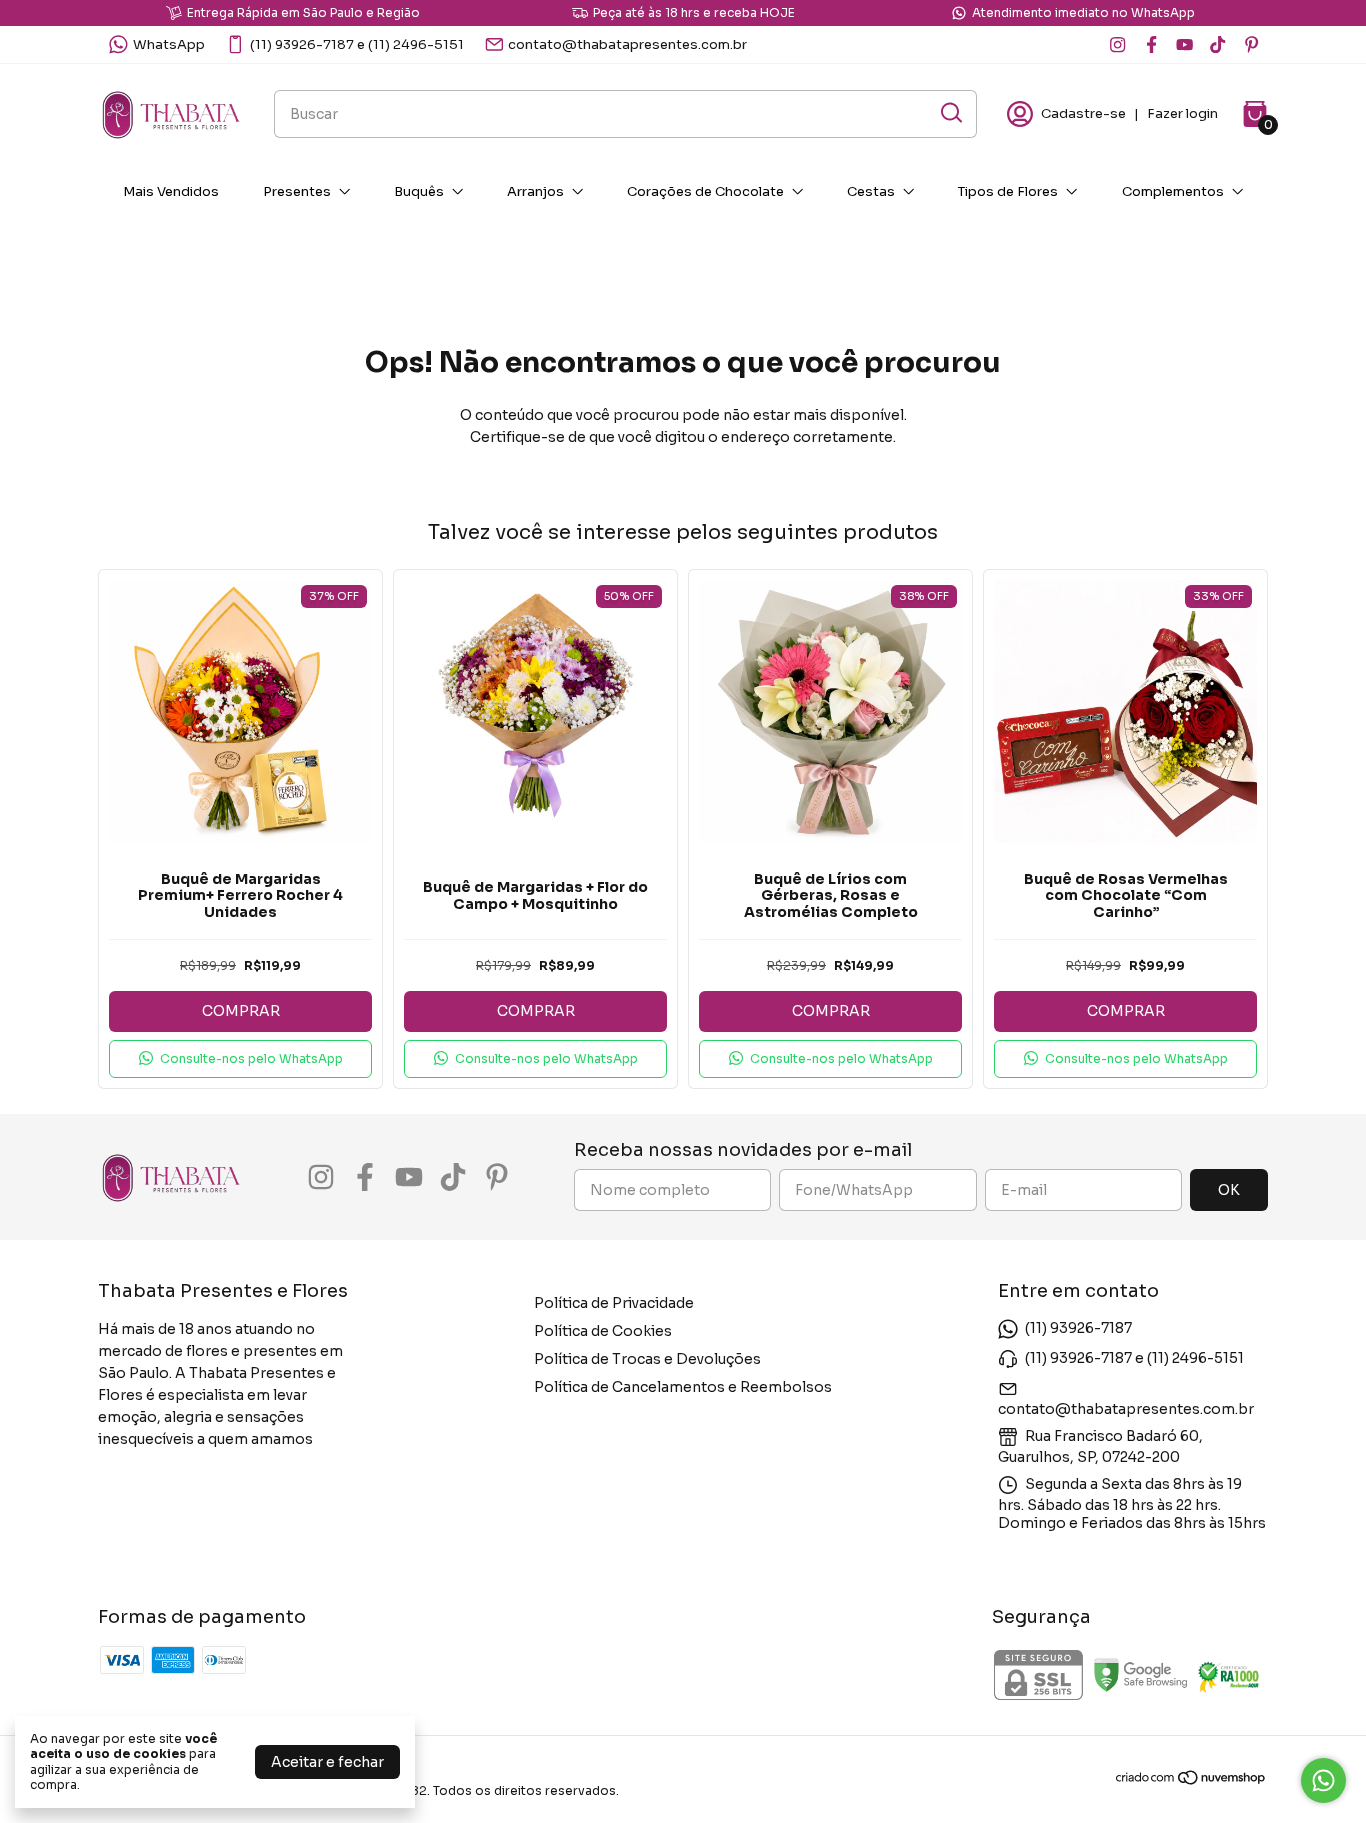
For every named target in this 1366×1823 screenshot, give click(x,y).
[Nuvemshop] (1191, 1781)
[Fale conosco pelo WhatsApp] (1323, 1780)
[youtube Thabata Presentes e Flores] (1184, 44)
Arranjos (535, 191)
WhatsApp (169, 44)
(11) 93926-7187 (1078, 1328)
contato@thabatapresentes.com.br (627, 44)
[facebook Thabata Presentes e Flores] (1151, 44)
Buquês (419, 191)
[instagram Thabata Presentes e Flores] (1117, 44)
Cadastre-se (1083, 113)
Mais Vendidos (171, 191)
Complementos (1173, 191)
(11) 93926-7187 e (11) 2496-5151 (357, 44)
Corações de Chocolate (705, 191)
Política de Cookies (603, 1331)
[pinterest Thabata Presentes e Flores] (1251, 44)
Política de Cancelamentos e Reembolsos (683, 1387)
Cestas (871, 191)
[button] (240, 1059)
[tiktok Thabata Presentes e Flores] (1217, 44)
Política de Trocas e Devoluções (647, 1359)
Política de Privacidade (614, 1303)
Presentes (297, 191)
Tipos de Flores (1008, 191)
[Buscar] (950, 113)
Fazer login (1182, 113)
